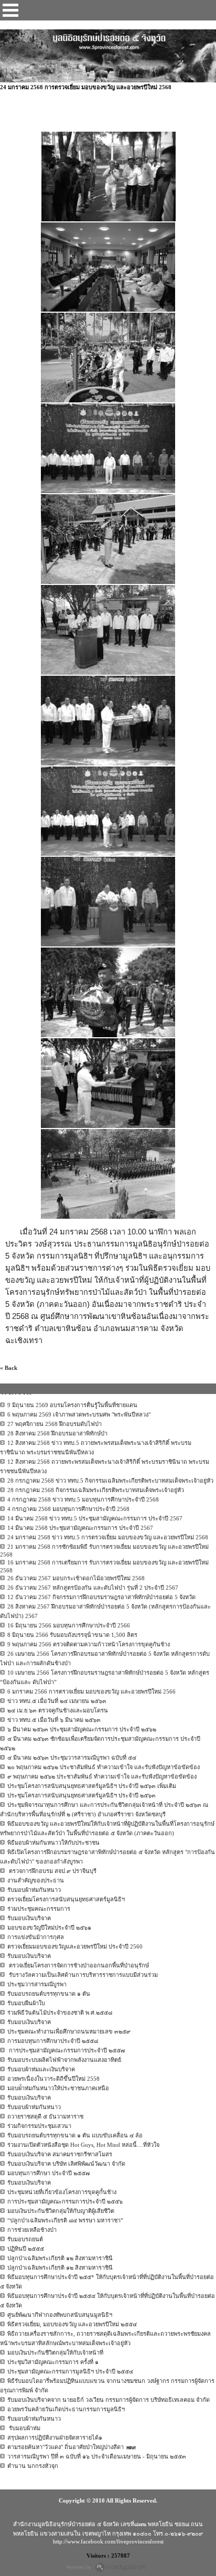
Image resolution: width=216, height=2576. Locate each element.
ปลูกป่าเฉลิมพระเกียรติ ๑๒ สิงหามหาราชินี (60, 2258)
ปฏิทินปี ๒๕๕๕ (26, 2249)
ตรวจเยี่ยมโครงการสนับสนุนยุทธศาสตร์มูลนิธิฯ (66, 1899)
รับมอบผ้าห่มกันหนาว (34, 1890)
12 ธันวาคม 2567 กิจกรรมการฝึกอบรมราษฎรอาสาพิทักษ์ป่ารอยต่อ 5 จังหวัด (101, 1597)
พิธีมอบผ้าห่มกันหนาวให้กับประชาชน (53, 1843)
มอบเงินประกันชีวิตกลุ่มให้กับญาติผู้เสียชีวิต (61, 2211)
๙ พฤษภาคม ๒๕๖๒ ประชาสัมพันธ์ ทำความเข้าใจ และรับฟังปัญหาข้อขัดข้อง (102, 1776)
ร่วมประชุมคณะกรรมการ (39, 1909)
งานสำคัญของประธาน (36, 1880)
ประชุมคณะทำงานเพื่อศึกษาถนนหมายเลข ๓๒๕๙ (69, 2031)
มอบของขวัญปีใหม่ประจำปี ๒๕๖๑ (49, 1928)
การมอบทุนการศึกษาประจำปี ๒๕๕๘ (53, 2041)
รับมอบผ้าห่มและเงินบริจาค (41, 2069)
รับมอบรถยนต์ (25, 2239)
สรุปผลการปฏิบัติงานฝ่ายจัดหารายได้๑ (55, 2437)
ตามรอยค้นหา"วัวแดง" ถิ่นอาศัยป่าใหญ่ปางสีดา (66, 2447)
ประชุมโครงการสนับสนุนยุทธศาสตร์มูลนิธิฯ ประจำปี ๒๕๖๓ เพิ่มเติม (92, 1786)
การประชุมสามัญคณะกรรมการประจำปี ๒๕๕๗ (66, 2050)
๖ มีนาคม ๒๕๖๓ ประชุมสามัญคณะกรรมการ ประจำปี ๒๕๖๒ (82, 1729)
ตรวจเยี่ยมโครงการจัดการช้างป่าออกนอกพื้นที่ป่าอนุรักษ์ (78, 1965)
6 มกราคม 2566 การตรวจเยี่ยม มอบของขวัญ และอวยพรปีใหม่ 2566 (91, 1691)
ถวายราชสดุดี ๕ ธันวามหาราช (45, 2116)
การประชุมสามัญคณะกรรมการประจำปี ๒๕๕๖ (65, 2201)
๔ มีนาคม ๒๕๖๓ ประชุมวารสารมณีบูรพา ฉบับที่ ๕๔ (72, 1758)
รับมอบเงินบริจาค (29, 1918)
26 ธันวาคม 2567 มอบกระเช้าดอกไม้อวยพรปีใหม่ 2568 (76, 1578)
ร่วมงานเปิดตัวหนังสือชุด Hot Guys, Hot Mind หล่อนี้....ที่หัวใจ (83, 2145)
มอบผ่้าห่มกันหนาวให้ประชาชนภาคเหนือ (58, 2088)
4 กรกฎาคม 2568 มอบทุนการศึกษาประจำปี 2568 (68, 1509)
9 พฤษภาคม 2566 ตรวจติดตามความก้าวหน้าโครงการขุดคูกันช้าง (89, 1644)
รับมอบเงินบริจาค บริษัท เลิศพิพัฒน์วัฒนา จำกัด (66, 2164)
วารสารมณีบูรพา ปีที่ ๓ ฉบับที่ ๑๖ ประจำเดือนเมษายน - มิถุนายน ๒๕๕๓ (97, 2456)
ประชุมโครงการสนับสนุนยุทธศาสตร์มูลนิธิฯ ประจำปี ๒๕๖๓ (82, 1795)
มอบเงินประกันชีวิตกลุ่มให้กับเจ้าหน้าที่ (55, 2353)
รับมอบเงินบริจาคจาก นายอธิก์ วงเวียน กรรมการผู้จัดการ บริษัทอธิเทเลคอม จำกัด (109, 2400)
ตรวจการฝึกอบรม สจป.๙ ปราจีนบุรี (52, 1871)
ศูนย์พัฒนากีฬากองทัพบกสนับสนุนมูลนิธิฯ (60, 2315)
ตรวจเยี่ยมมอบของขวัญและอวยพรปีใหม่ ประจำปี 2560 (75, 1946)
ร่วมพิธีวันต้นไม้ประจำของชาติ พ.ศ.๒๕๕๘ (60, 2013)
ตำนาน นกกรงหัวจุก (33, 2466)
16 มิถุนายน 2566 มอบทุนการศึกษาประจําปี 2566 (69, 1625)
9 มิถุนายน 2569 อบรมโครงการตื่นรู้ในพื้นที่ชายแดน (72, 1405)
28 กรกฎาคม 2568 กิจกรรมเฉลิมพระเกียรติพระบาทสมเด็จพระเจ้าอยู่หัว (96, 1490)
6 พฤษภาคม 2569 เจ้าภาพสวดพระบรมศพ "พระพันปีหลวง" (79, 1414)
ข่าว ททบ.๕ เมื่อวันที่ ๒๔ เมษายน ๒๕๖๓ (57, 1701)
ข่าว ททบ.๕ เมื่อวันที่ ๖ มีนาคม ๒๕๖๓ (54, 1720)
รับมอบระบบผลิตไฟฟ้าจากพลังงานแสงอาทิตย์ (64, 2060)
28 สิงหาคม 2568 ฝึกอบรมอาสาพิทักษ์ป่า (57, 1433)
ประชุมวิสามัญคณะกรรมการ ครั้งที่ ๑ (53, 2362)
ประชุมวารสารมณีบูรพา (37, 1984)
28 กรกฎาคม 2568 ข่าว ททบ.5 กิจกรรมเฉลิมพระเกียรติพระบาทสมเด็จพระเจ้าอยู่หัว (110, 1481)
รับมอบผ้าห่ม (24, 2428)
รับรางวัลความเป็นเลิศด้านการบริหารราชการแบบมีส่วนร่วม (83, 1975)
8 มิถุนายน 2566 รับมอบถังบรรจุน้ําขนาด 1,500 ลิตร (72, 1635)
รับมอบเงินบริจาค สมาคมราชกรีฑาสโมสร (60, 2154)
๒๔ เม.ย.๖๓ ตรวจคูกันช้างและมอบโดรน (58, 1710)
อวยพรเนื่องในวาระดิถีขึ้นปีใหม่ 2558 (53, 2079)
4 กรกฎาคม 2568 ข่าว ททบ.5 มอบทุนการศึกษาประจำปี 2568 (83, 1499)
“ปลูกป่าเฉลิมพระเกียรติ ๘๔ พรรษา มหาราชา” (65, 2220)
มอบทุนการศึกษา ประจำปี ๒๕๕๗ (48, 2173)
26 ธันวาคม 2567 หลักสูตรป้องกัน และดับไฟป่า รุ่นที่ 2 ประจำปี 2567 (93, 1588)
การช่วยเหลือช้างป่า (32, 2230)
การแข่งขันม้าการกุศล (36, 1937)
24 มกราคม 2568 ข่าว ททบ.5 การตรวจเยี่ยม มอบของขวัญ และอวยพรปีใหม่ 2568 (108, 1537)
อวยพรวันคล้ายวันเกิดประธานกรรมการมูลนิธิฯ (66, 2409)
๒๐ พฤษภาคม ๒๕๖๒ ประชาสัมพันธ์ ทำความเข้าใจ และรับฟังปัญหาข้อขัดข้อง (104, 1767)
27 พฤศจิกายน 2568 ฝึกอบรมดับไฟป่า (55, 1424)
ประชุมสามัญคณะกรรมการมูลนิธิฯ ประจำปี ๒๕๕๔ (70, 2371)
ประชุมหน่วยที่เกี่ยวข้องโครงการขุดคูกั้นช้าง (62, 2192)
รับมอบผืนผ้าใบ (26, 2003)
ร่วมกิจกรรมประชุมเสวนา (39, 2126)
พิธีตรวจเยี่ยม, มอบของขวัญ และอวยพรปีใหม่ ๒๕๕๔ (72, 2324)
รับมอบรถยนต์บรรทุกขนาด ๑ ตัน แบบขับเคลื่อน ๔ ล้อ (75, 2135)
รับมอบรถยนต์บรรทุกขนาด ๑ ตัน (49, 1994)
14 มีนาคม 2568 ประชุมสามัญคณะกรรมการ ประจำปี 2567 (80, 1528)
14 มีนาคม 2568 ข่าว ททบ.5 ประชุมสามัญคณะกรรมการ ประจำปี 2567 (95, 1518)
